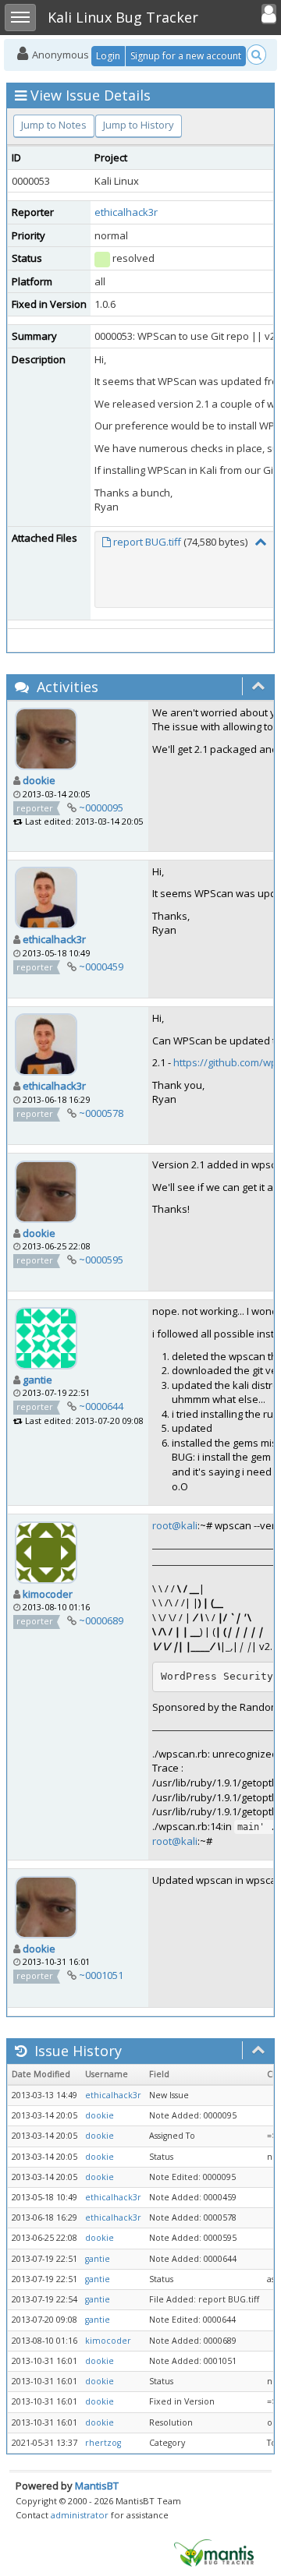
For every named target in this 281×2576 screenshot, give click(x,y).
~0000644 (101, 1406)
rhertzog (103, 2443)
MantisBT (97, 2486)
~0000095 (101, 807)
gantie (37, 1380)
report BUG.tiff (147, 542)
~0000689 (101, 1620)
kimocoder (48, 1594)
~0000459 (101, 966)
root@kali (175, 1525)
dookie (39, 780)
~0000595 (101, 1260)
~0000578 (101, 1113)
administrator (80, 2515)
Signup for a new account (186, 56)
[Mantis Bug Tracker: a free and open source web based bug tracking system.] (214, 2552)
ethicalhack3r (126, 212)
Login (108, 56)
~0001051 (101, 1975)
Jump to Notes (54, 125)
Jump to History (139, 125)
